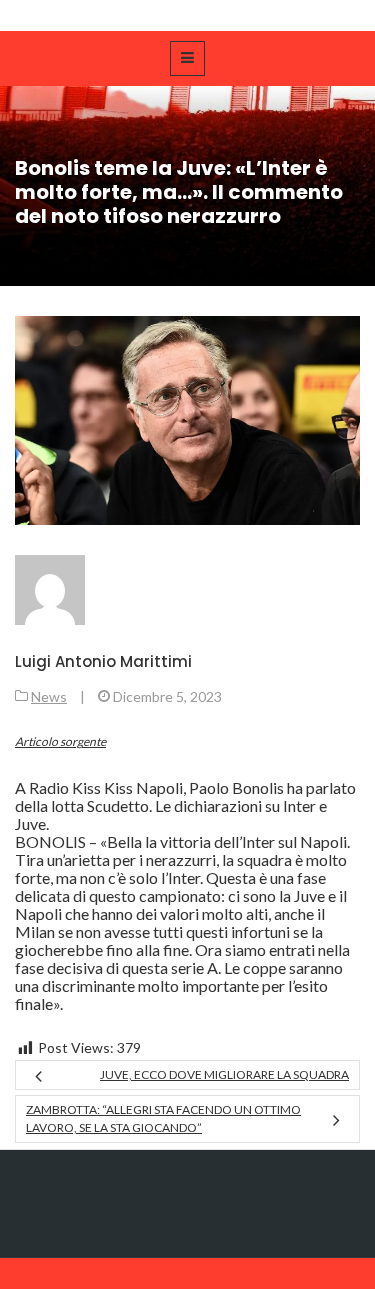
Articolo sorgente (60, 741)
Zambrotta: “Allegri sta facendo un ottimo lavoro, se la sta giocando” (163, 1118)
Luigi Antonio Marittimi (103, 661)
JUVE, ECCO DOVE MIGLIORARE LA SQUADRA (224, 1074)
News (49, 696)
